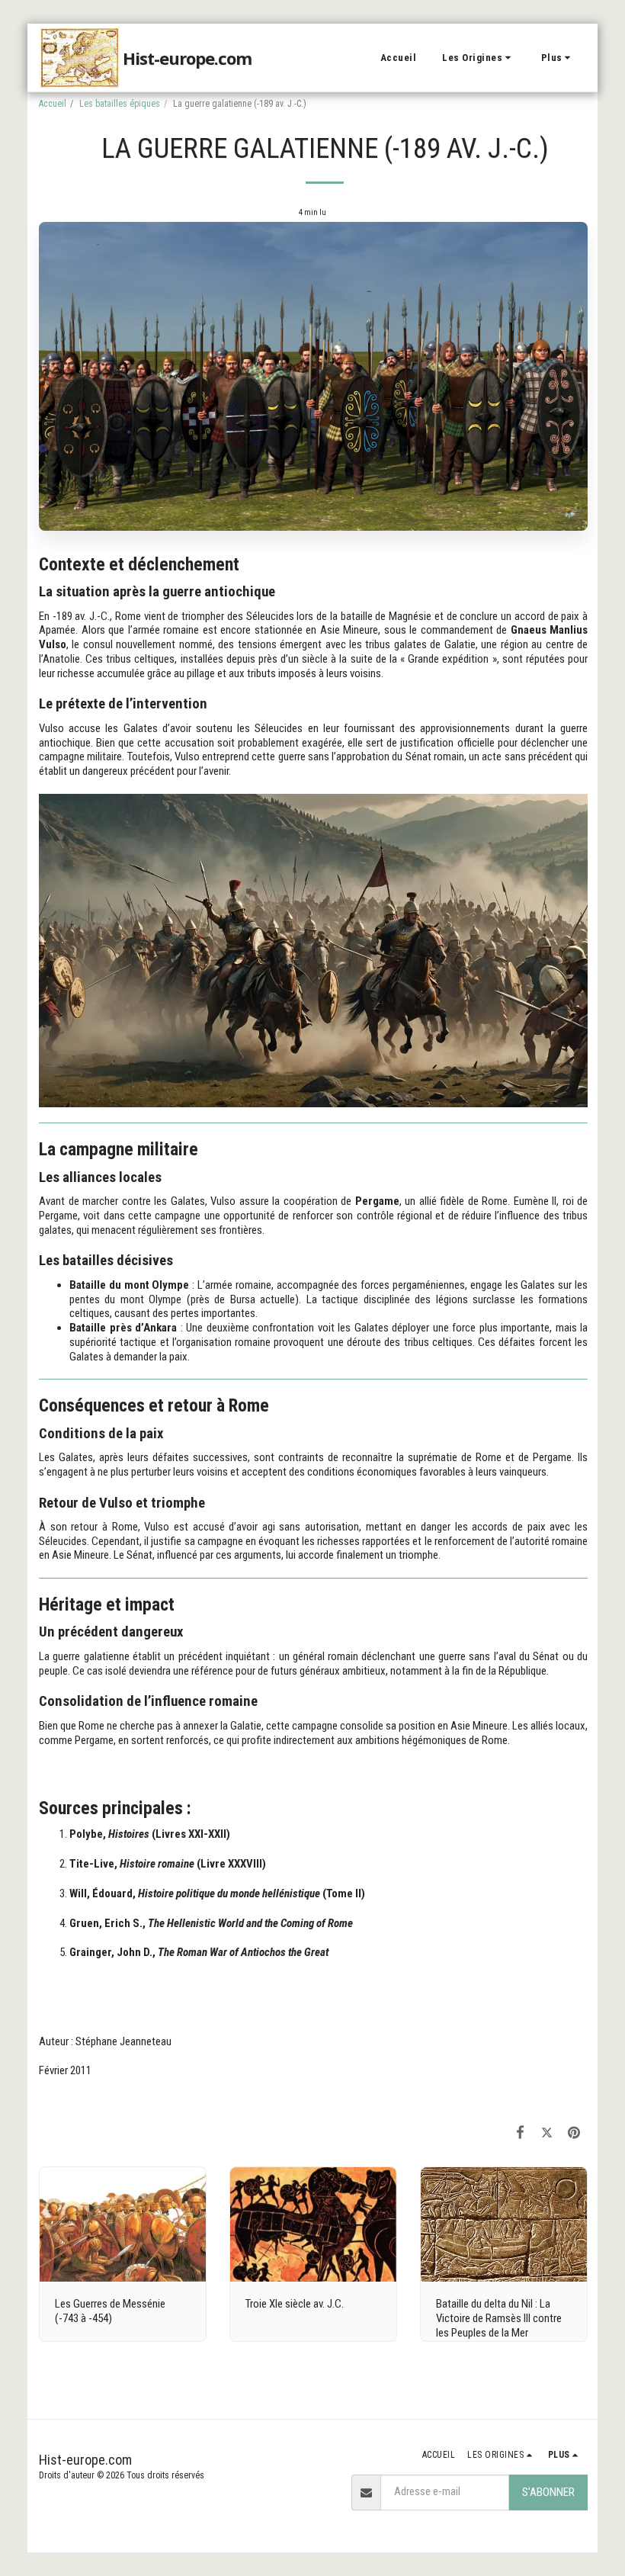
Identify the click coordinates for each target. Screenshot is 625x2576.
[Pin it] (575, 2133)
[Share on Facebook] (521, 2133)
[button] (479, 58)
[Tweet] (547, 2133)
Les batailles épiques (120, 104)
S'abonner (548, 2492)
